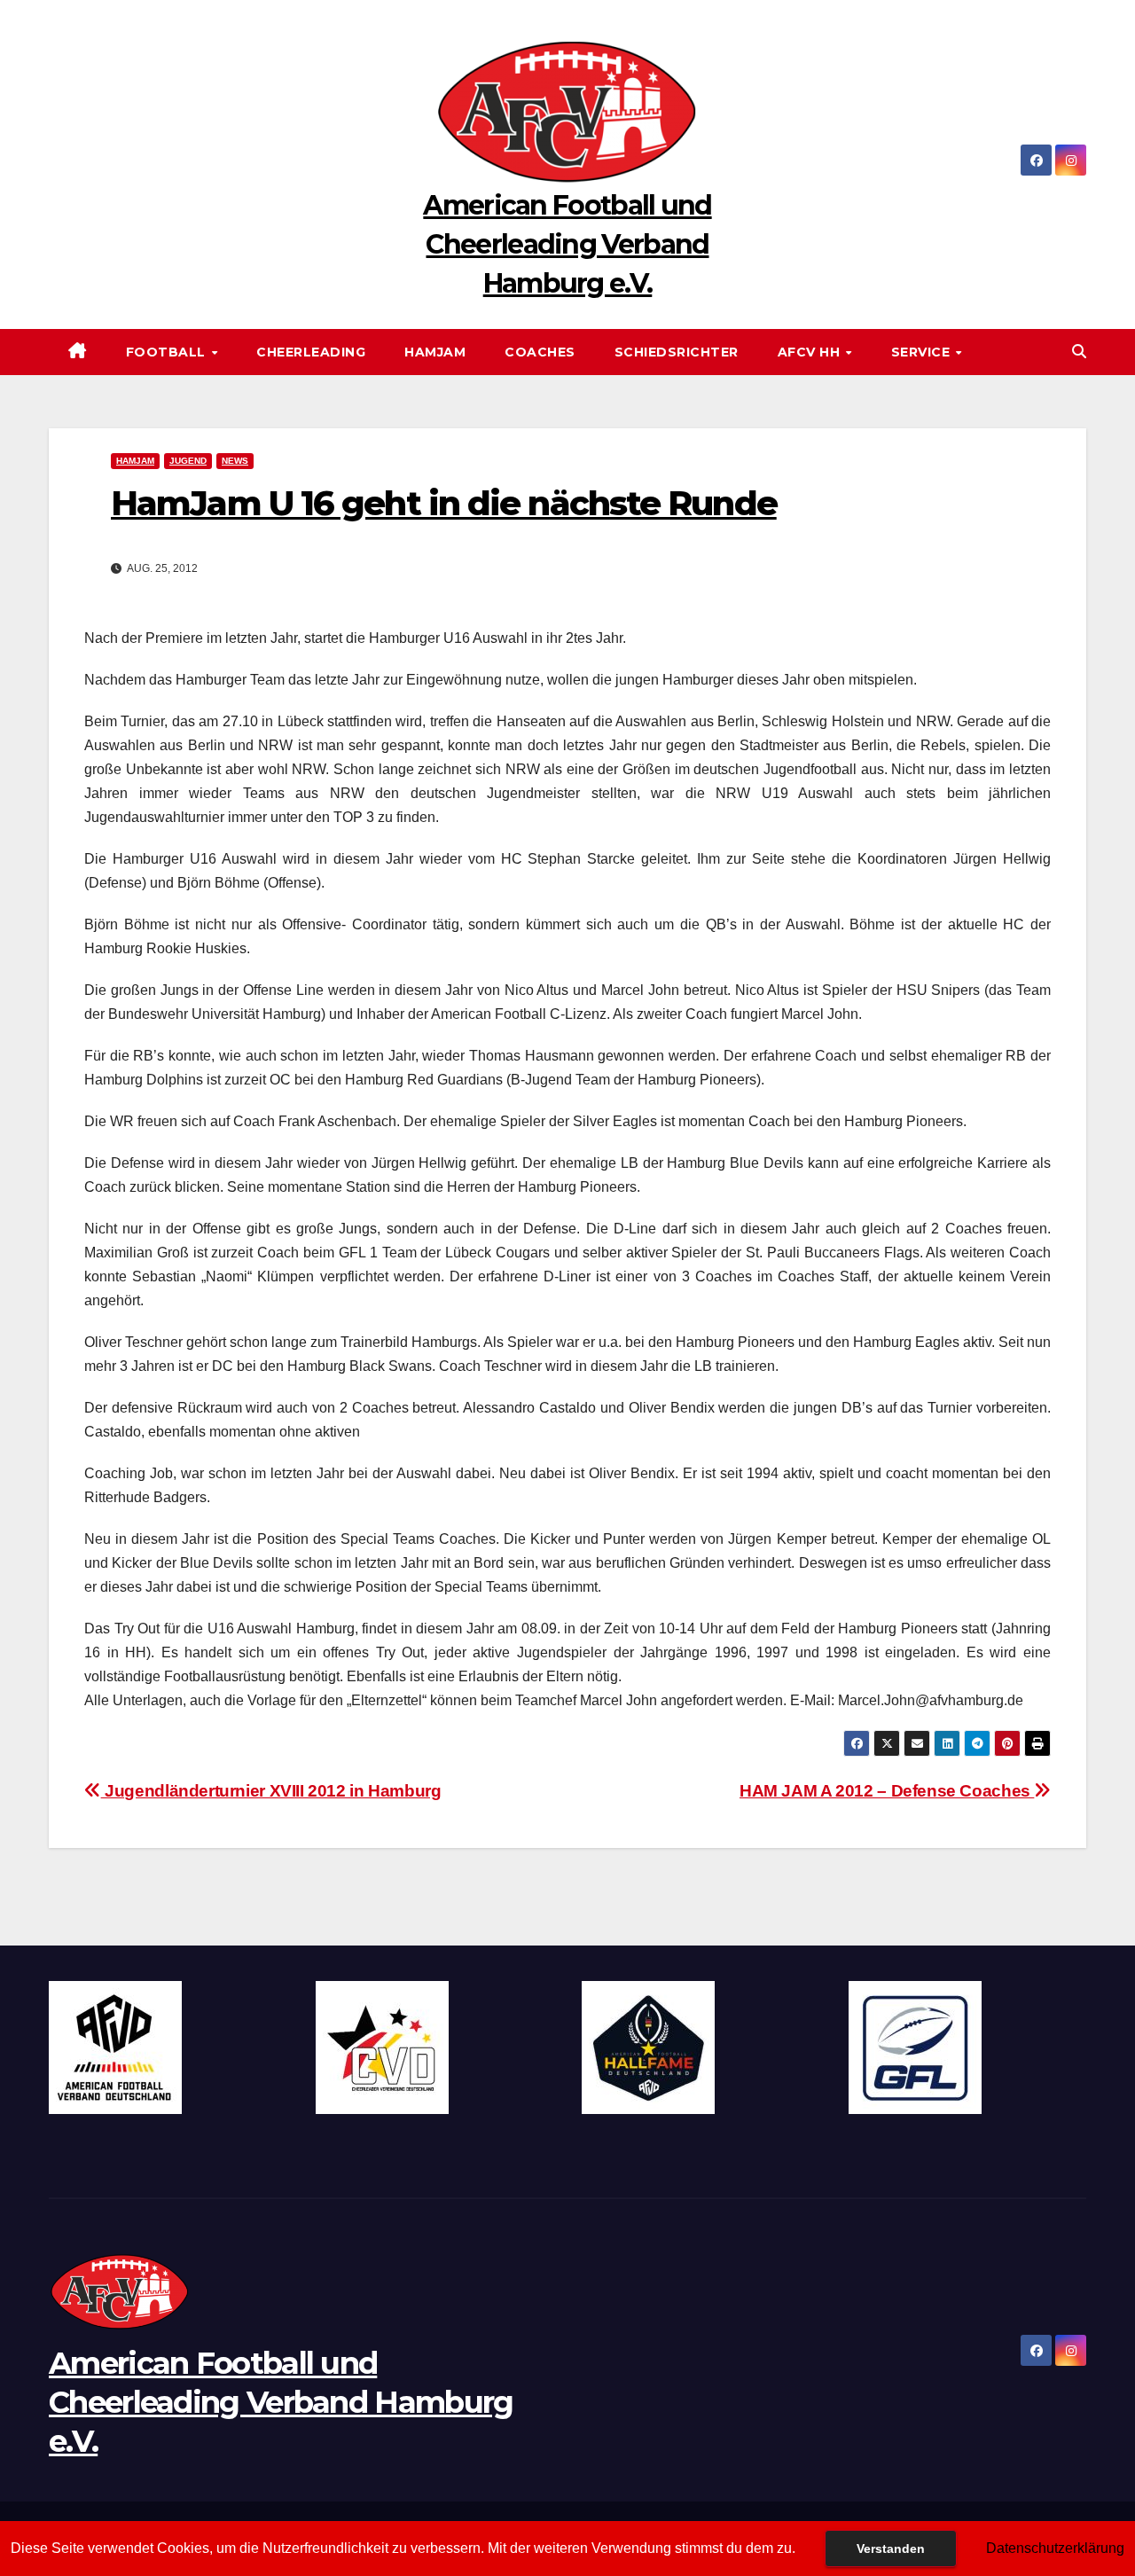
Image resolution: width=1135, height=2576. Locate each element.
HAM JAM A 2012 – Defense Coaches (887, 1791)
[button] (1079, 352)
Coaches (540, 352)
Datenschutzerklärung (1055, 2548)
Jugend (188, 461)
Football (168, 352)
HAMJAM (435, 352)
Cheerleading (311, 352)
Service (923, 352)
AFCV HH (811, 352)
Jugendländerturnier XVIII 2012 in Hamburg (271, 1791)
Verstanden (891, 2549)
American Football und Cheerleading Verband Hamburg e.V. (567, 244)
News (235, 461)
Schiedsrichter (677, 352)
